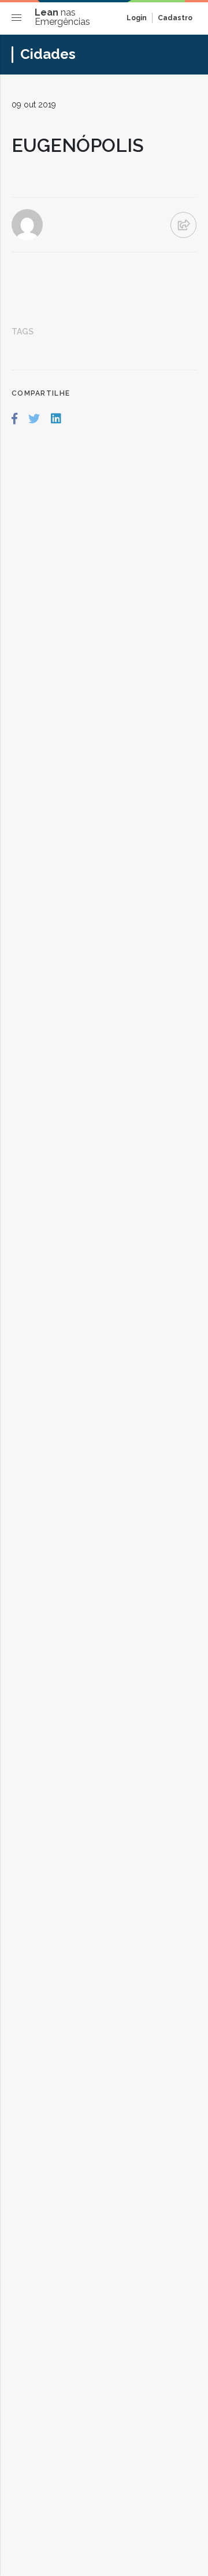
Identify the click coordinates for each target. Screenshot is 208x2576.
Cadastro (175, 18)
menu (19, 20)
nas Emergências (62, 17)
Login (137, 18)
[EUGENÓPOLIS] (14, 419)
